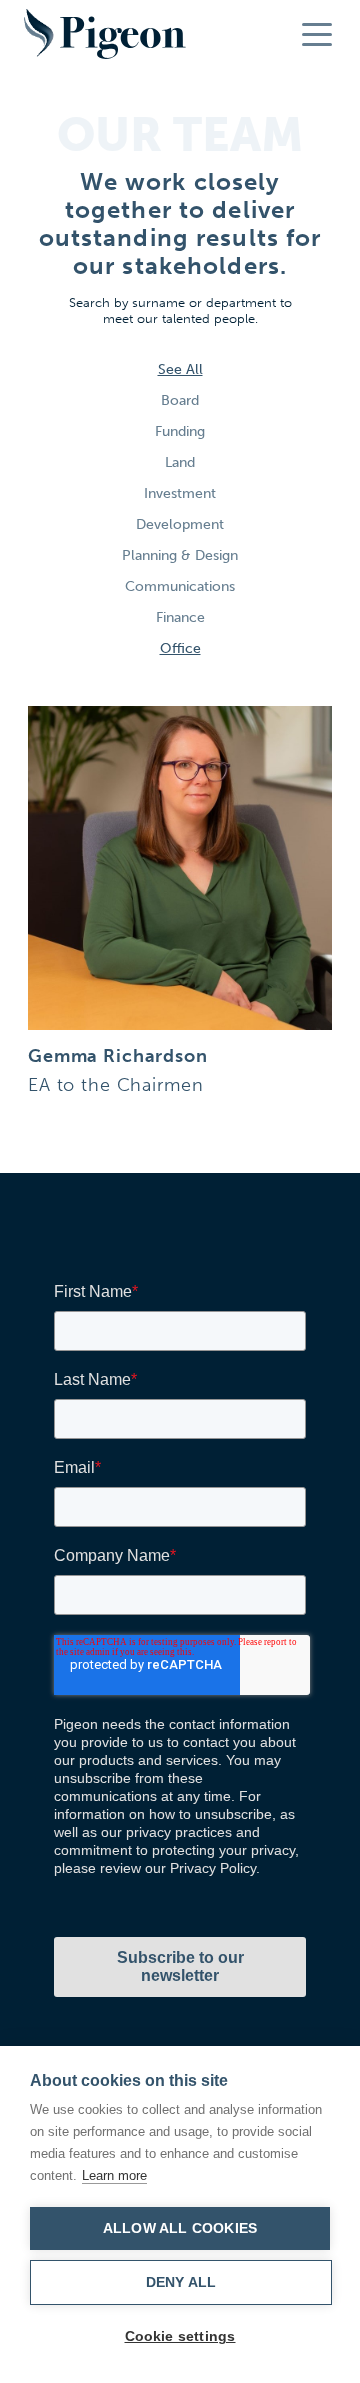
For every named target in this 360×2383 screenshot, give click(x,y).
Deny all (181, 2282)
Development (180, 524)
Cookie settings (180, 2336)
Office (180, 648)
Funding (180, 431)
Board (180, 400)
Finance (180, 617)
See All (180, 369)
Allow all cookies (180, 2228)
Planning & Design (180, 555)
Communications (180, 586)
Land (180, 462)
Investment (180, 493)
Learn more (114, 2175)
